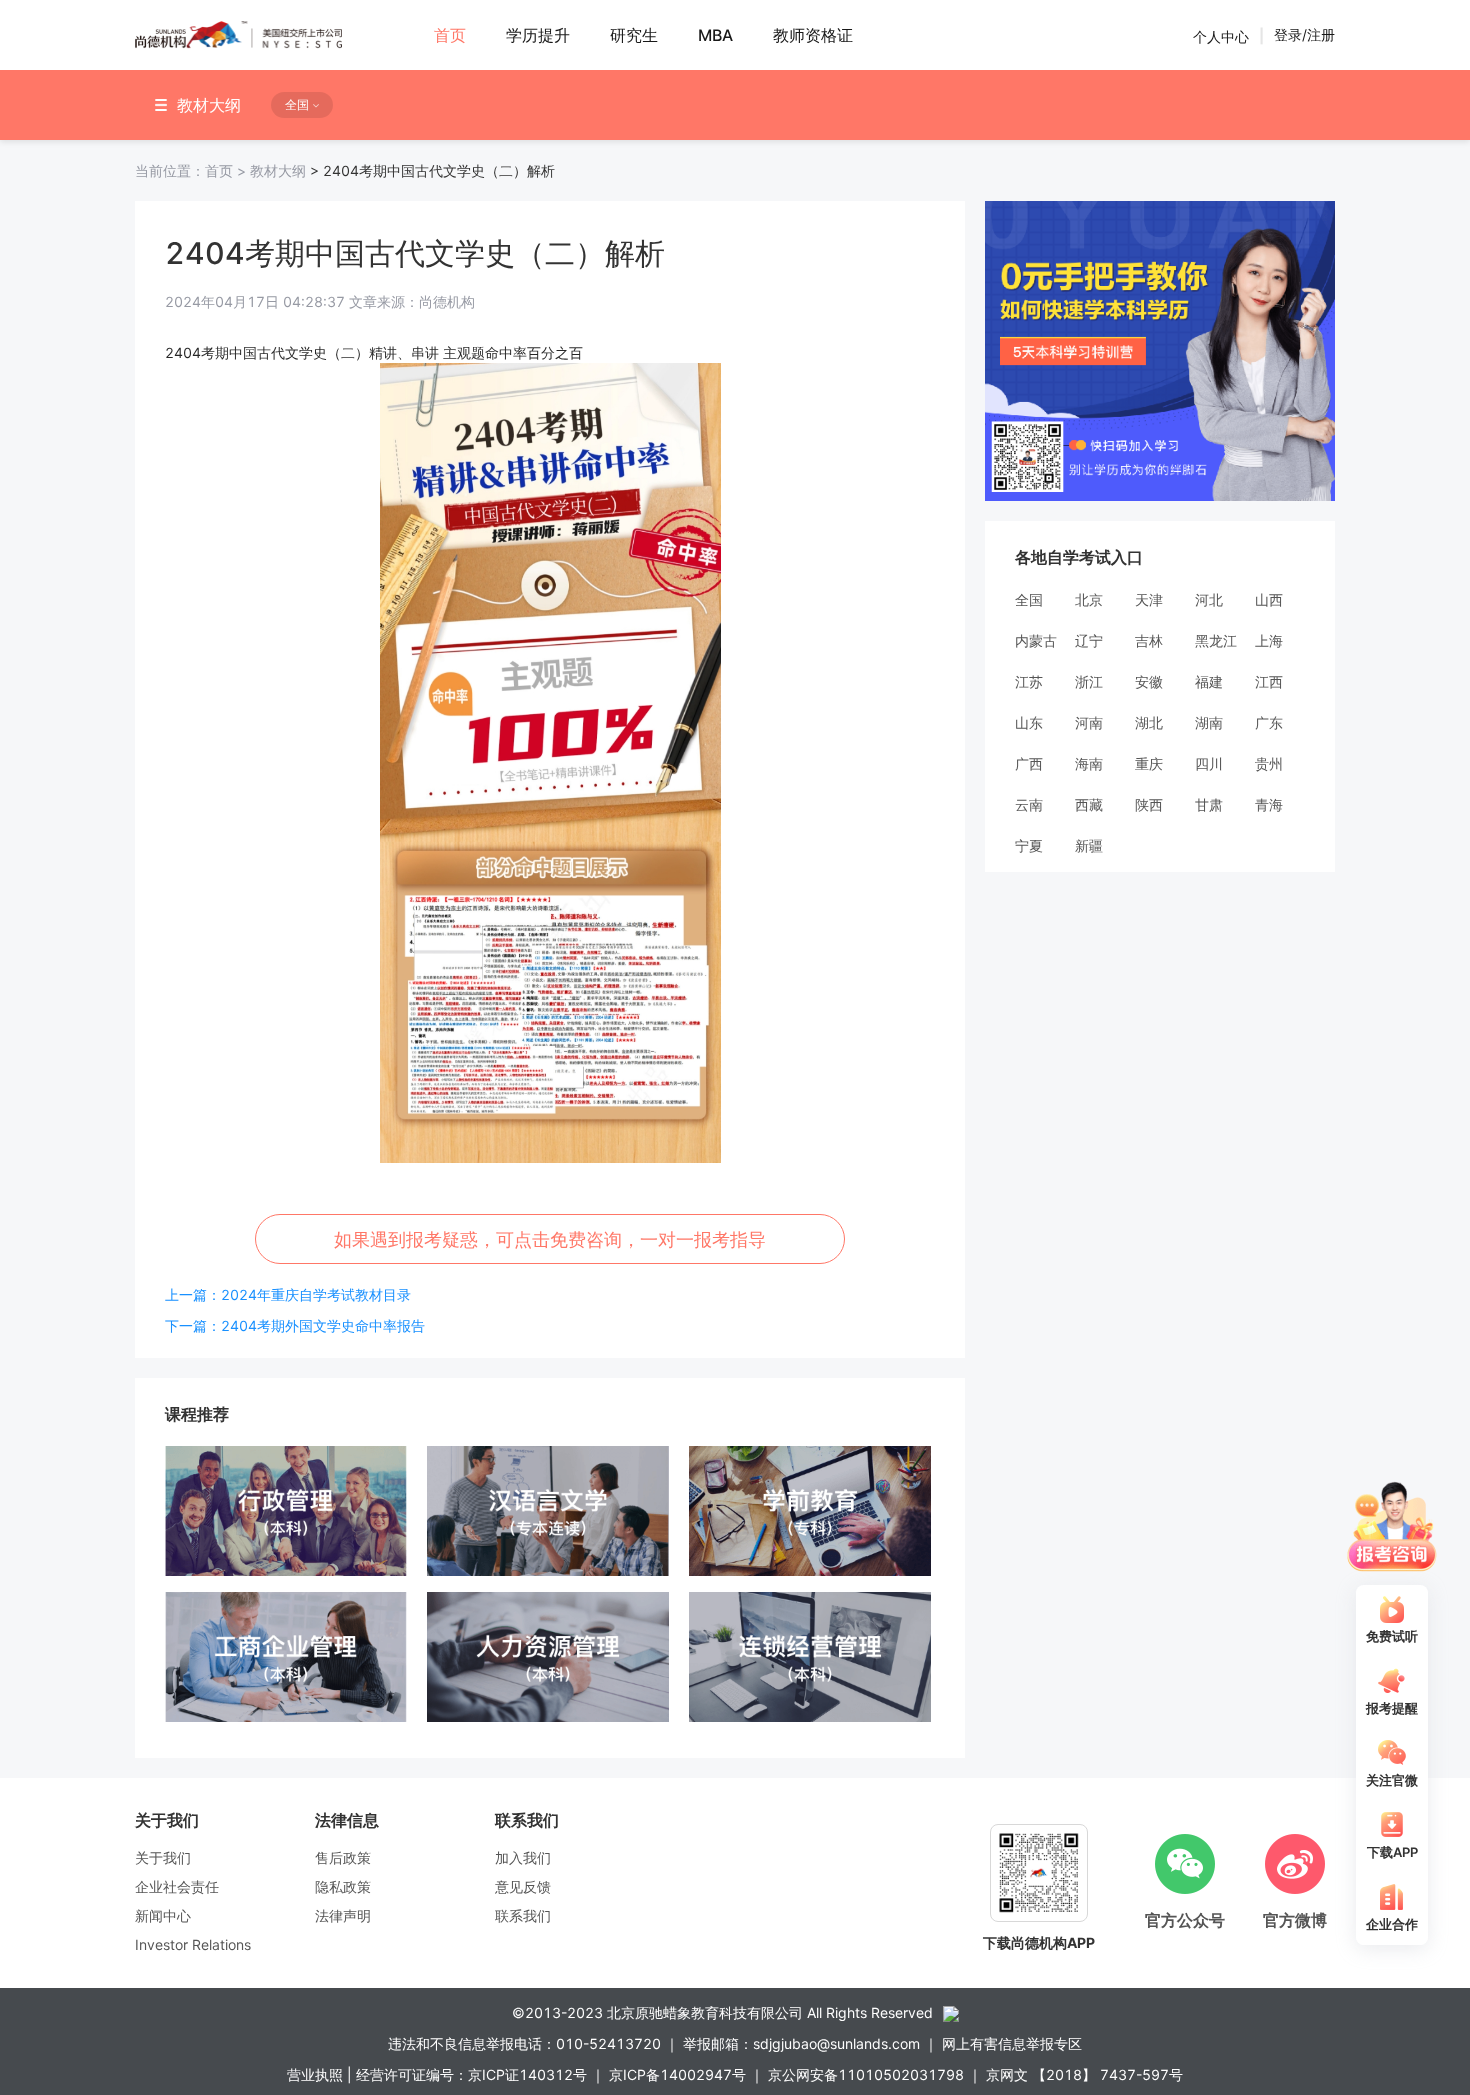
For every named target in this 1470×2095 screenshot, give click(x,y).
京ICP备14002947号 (677, 2074)
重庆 (1149, 763)
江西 (1269, 681)
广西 (1029, 763)
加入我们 (523, 1857)
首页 (192, 170)
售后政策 (343, 1857)
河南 (1089, 722)
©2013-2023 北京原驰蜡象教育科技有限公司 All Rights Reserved (722, 2012)
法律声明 (343, 1915)
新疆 (1089, 845)
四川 (1209, 763)
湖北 (1149, 722)
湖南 (1209, 722)
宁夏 (1029, 845)
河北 (1209, 599)
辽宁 (1089, 640)
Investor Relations (193, 1944)
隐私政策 (343, 1886)
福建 (1209, 681)
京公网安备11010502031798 (866, 2074)
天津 (1149, 599)
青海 (1269, 804)
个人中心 (1221, 35)
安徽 (1149, 681)
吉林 (1149, 640)
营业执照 (315, 2074)
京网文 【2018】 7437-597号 (1084, 2074)
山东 (1029, 722)
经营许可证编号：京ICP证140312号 (471, 2074)
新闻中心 (163, 1915)
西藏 (1089, 804)
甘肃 (1209, 804)
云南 (1029, 804)
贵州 (1269, 763)
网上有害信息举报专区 (1012, 2043)
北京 (1089, 599)
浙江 (1089, 681)
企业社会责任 (177, 1886)
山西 (1269, 599)
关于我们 (163, 1857)
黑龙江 (1216, 640)
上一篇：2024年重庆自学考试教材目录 (288, 1294)
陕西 (1149, 804)
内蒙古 (1036, 640)
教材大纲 (278, 170)
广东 (1269, 722)
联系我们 (523, 1915)
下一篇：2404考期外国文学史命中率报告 (295, 1325)
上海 (1269, 640)
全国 (1029, 599)
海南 (1089, 763)
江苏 (1029, 681)
